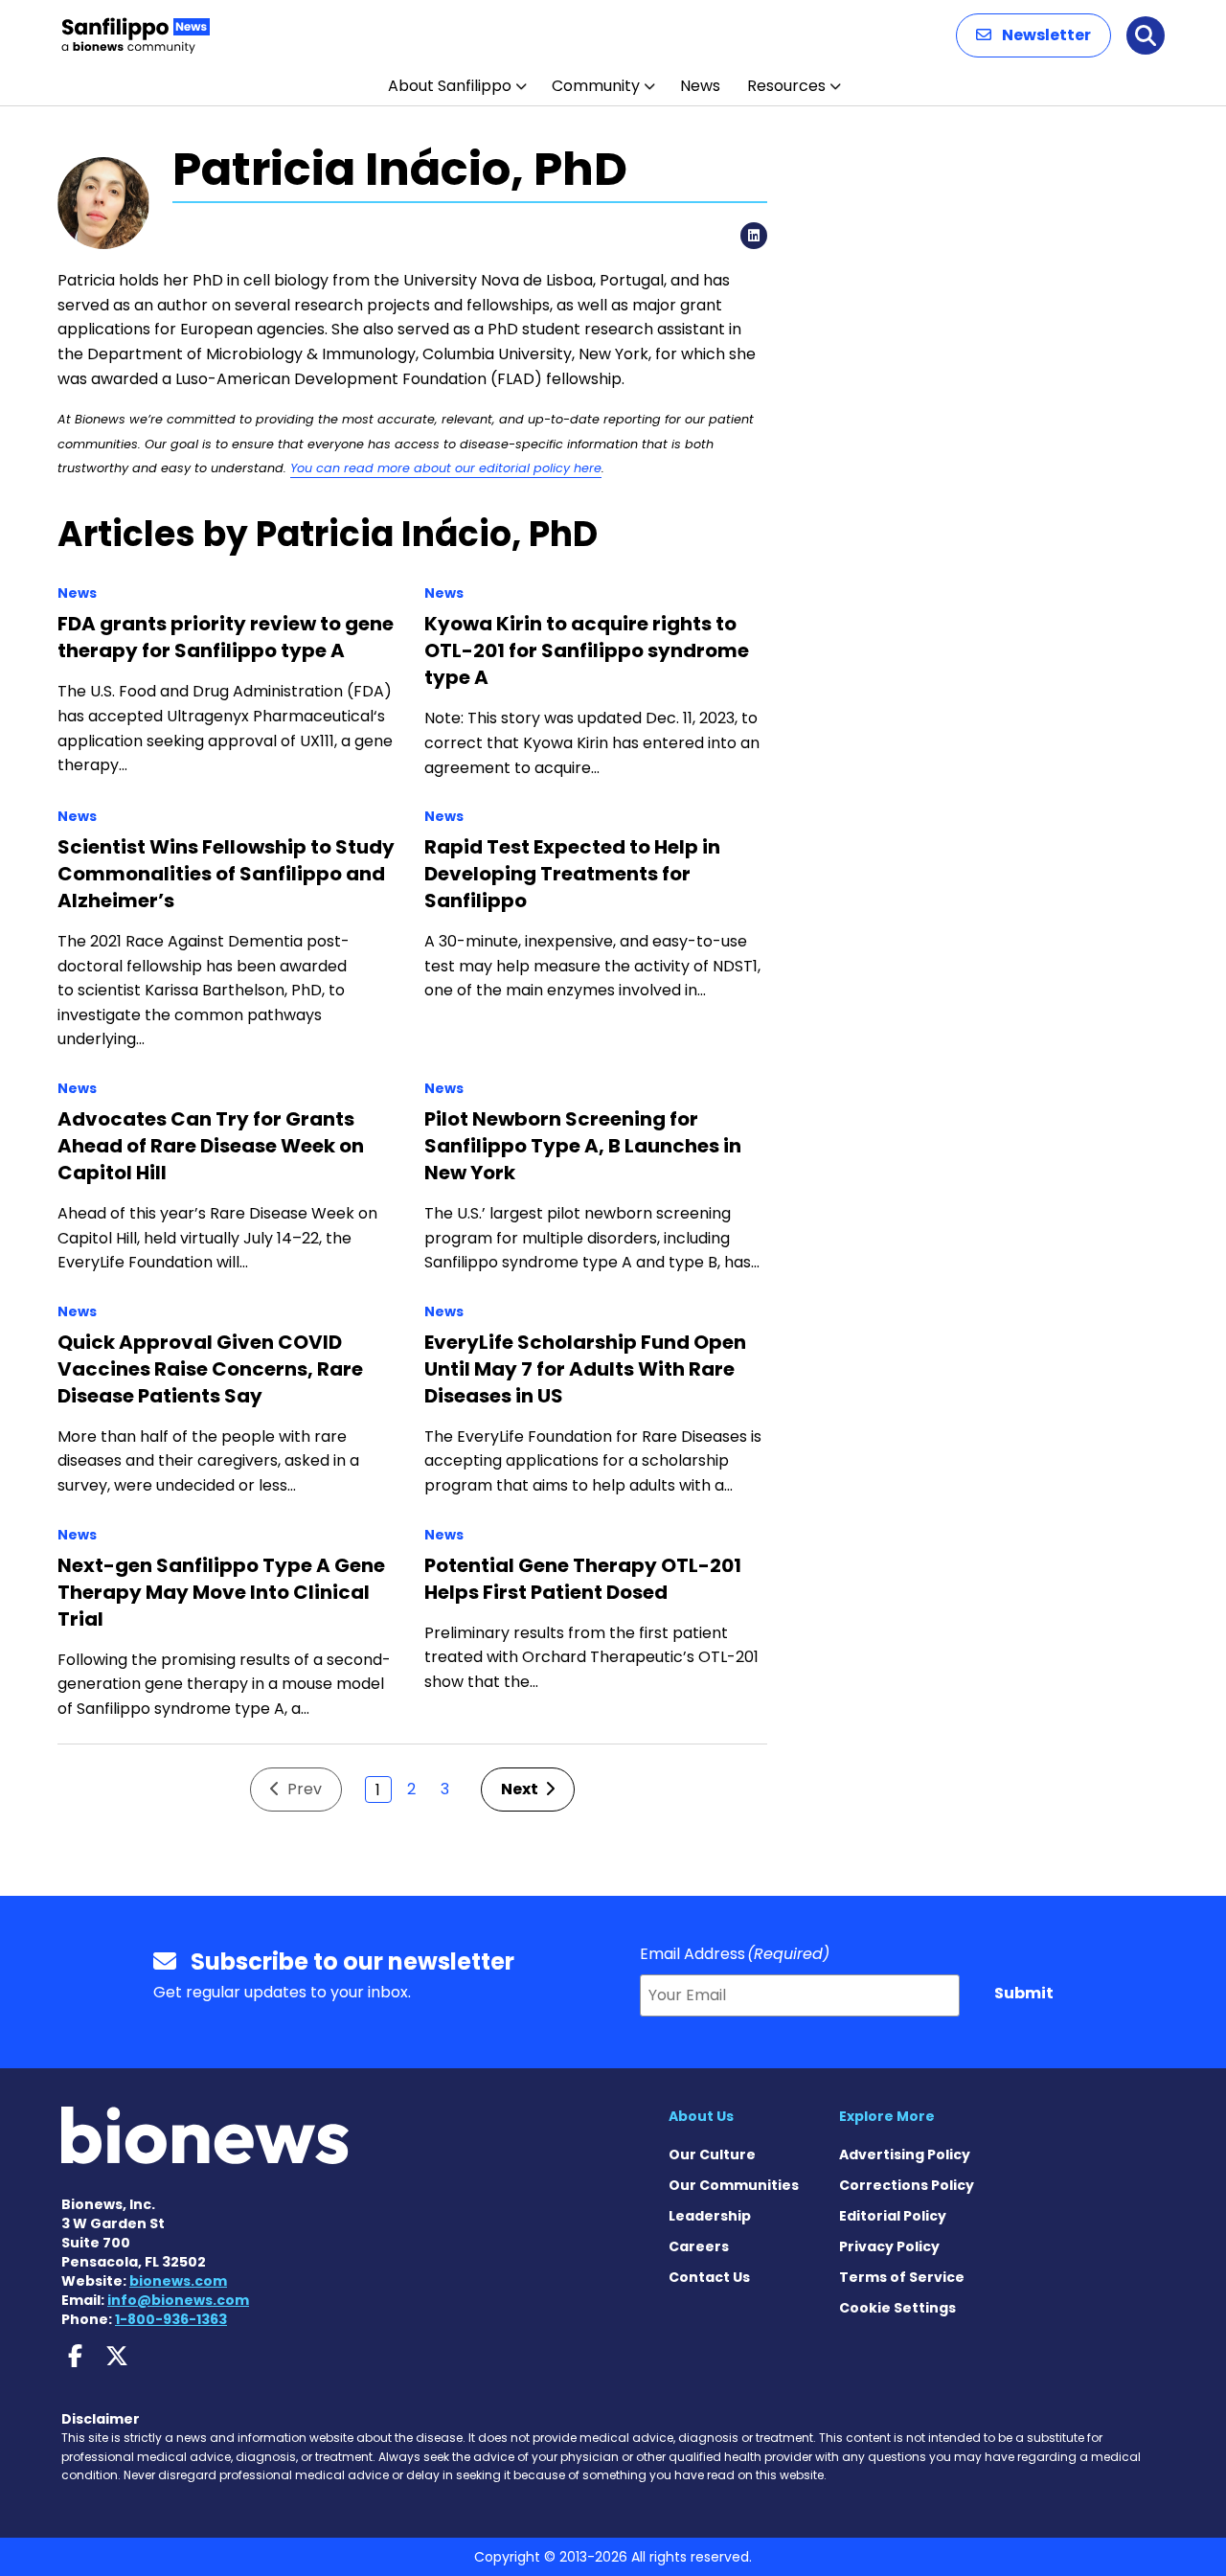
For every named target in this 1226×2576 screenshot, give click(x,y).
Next (521, 1789)
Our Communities (734, 2185)
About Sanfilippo (450, 86)
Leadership (710, 2216)
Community (596, 86)
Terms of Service (902, 2277)
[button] (1033, 35)
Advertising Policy (905, 2154)
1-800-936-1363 (171, 2319)
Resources (786, 86)
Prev (303, 1789)
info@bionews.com (178, 2300)
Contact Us (709, 2277)
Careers (699, 2246)
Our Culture (712, 2154)
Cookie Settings (897, 2308)
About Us (701, 2116)
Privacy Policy (889, 2246)
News (700, 86)
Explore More (887, 2116)
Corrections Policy (907, 2185)
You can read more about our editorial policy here (446, 468)
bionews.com (178, 2281)
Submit (1024, 1993)
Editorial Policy (893, 2216)
